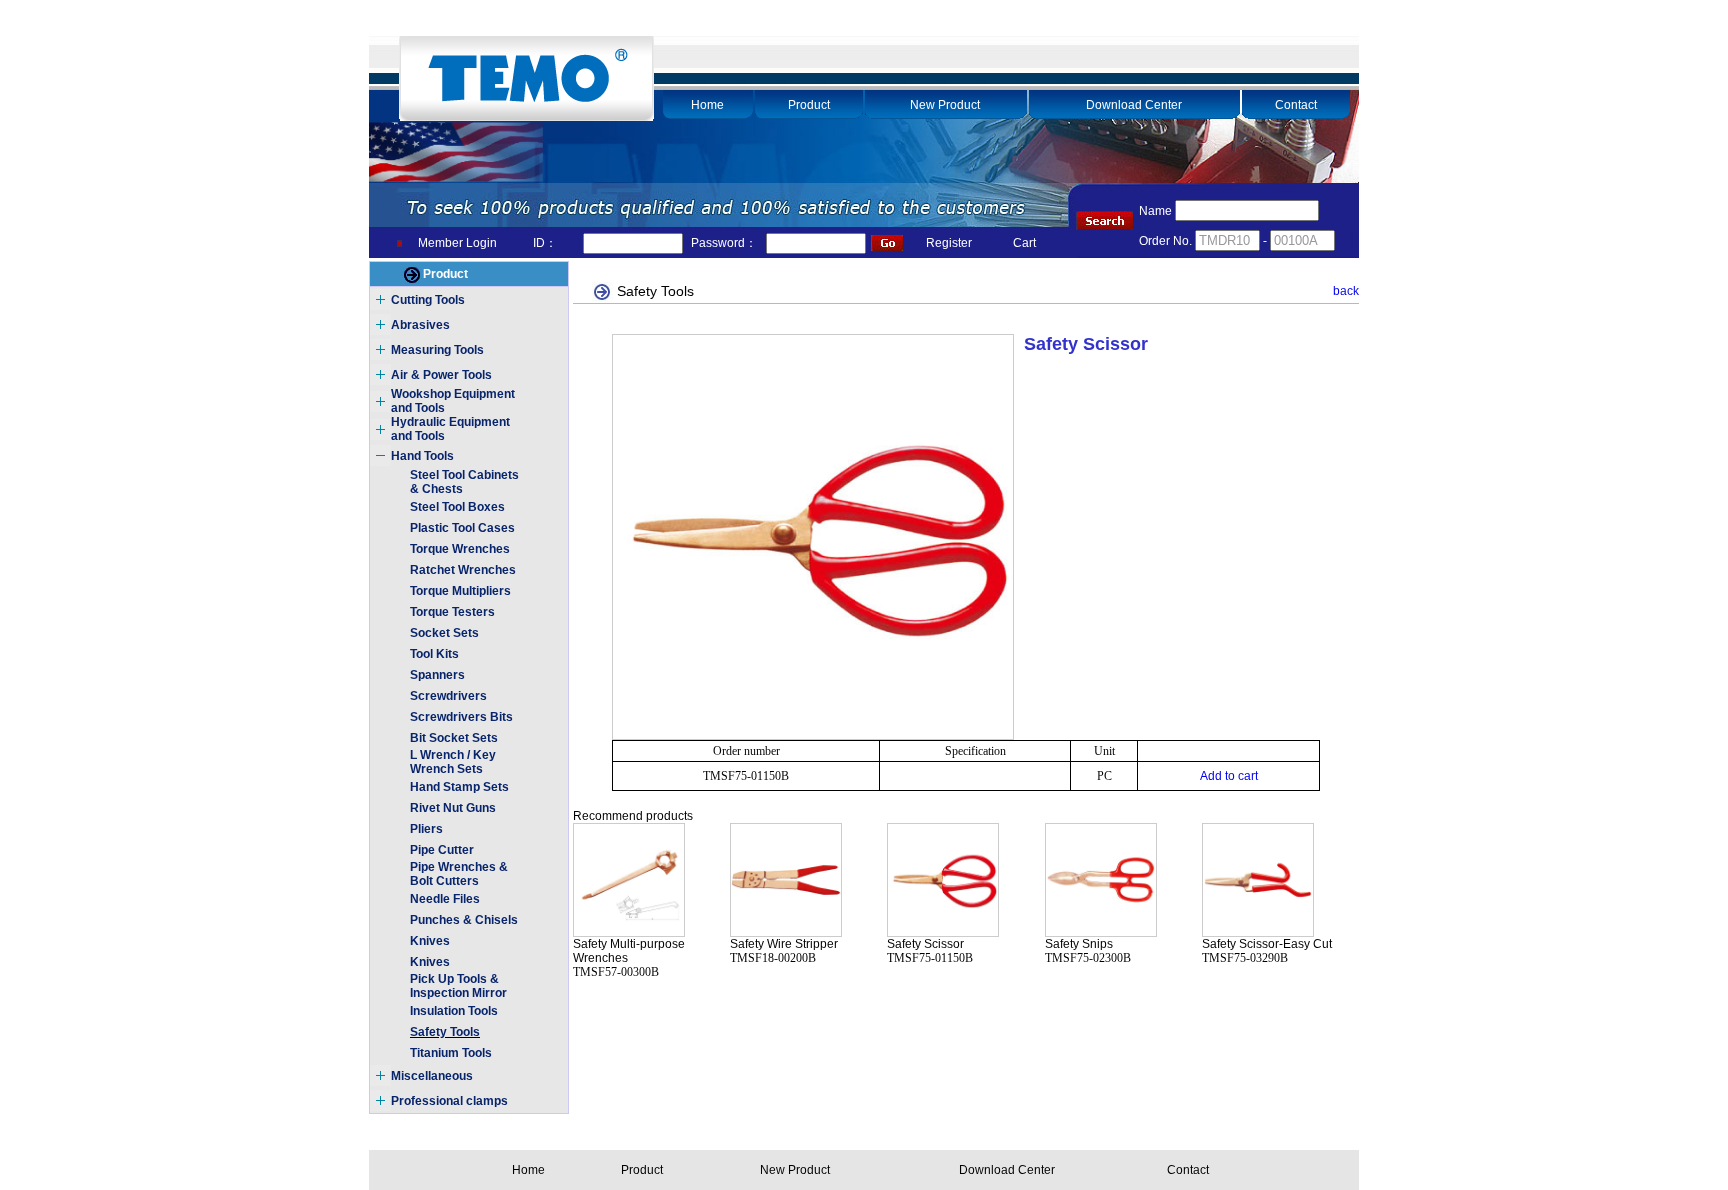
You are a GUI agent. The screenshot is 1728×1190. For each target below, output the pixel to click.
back (1346, 291)
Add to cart (1229, 776)
